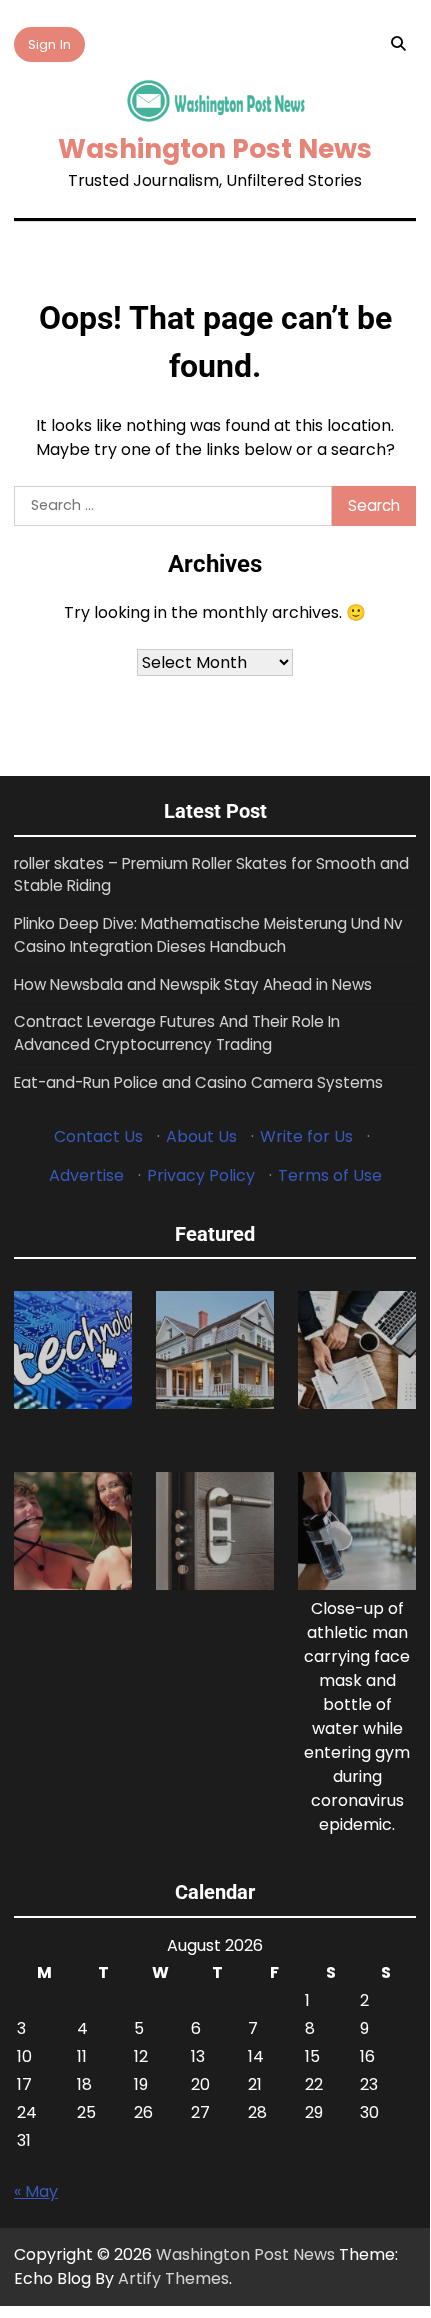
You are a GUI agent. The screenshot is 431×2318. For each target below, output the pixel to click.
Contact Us (98, 1136)
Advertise (86, 1175)
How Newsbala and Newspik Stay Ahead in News (193, 984)
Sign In (49, 44)
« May (36, 2191)
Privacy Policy (201, 1175)
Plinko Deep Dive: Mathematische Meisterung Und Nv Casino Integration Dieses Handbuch (208, 935)
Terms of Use (330, 1175)
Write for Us (306, 1136)
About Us (201, 1136)
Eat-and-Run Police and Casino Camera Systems (198, 1082)
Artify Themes (173, 2278)
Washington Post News (215, 148)
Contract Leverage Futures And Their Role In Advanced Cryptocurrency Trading (177, 1033)
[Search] (398, 44)
